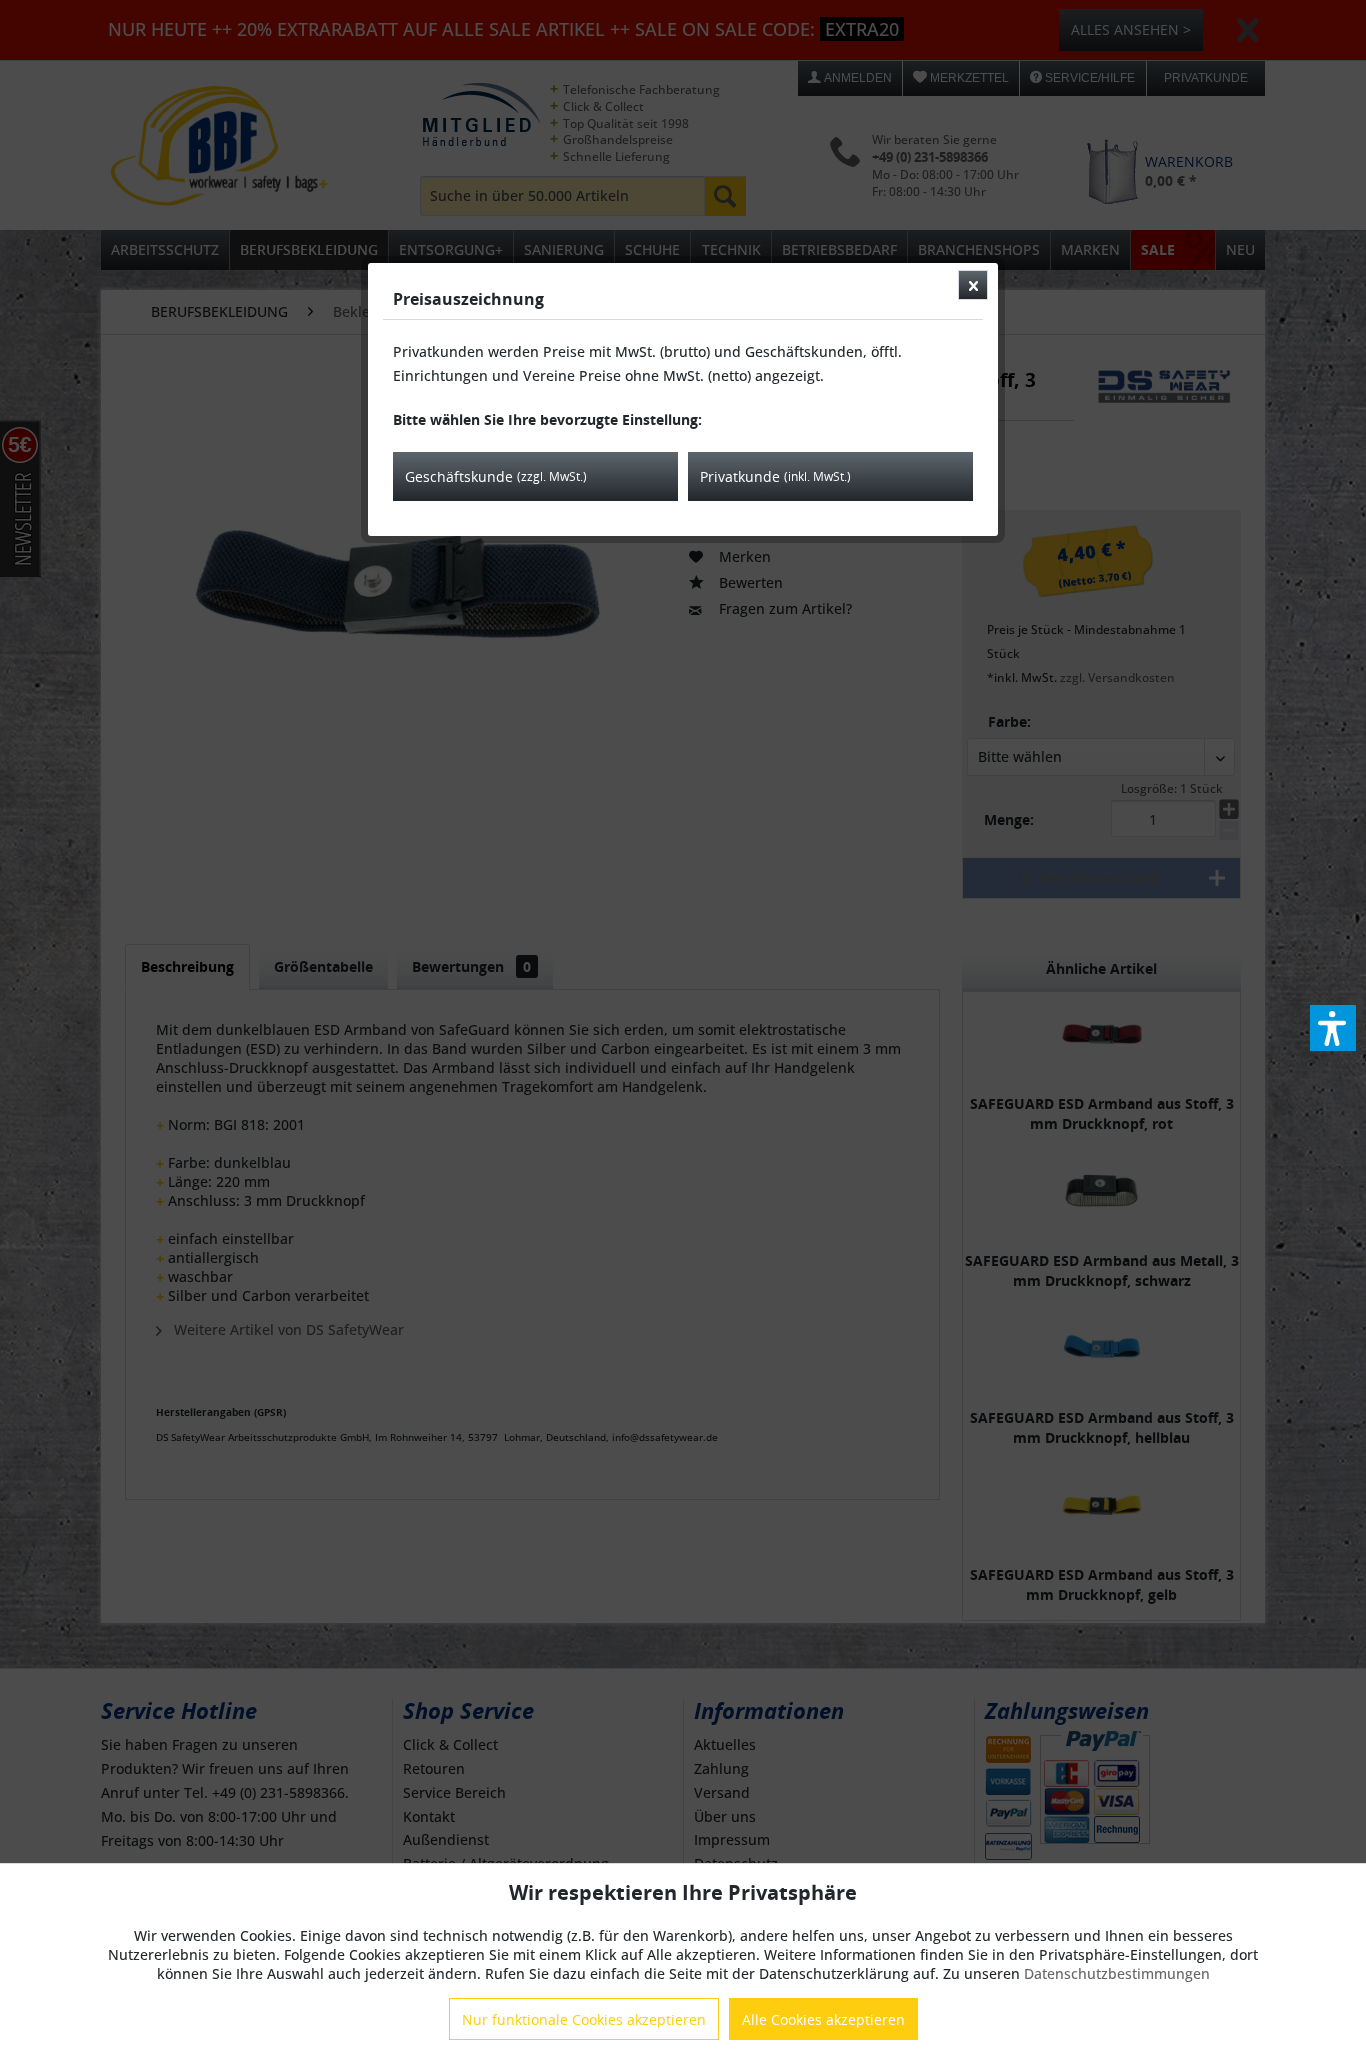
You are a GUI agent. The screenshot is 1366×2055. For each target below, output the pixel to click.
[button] (1333, 1028)
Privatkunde (775, 476)
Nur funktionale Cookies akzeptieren (584, 2019)
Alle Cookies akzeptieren (823, 2019)
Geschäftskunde (496, 476)
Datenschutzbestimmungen (1117, 1973)
